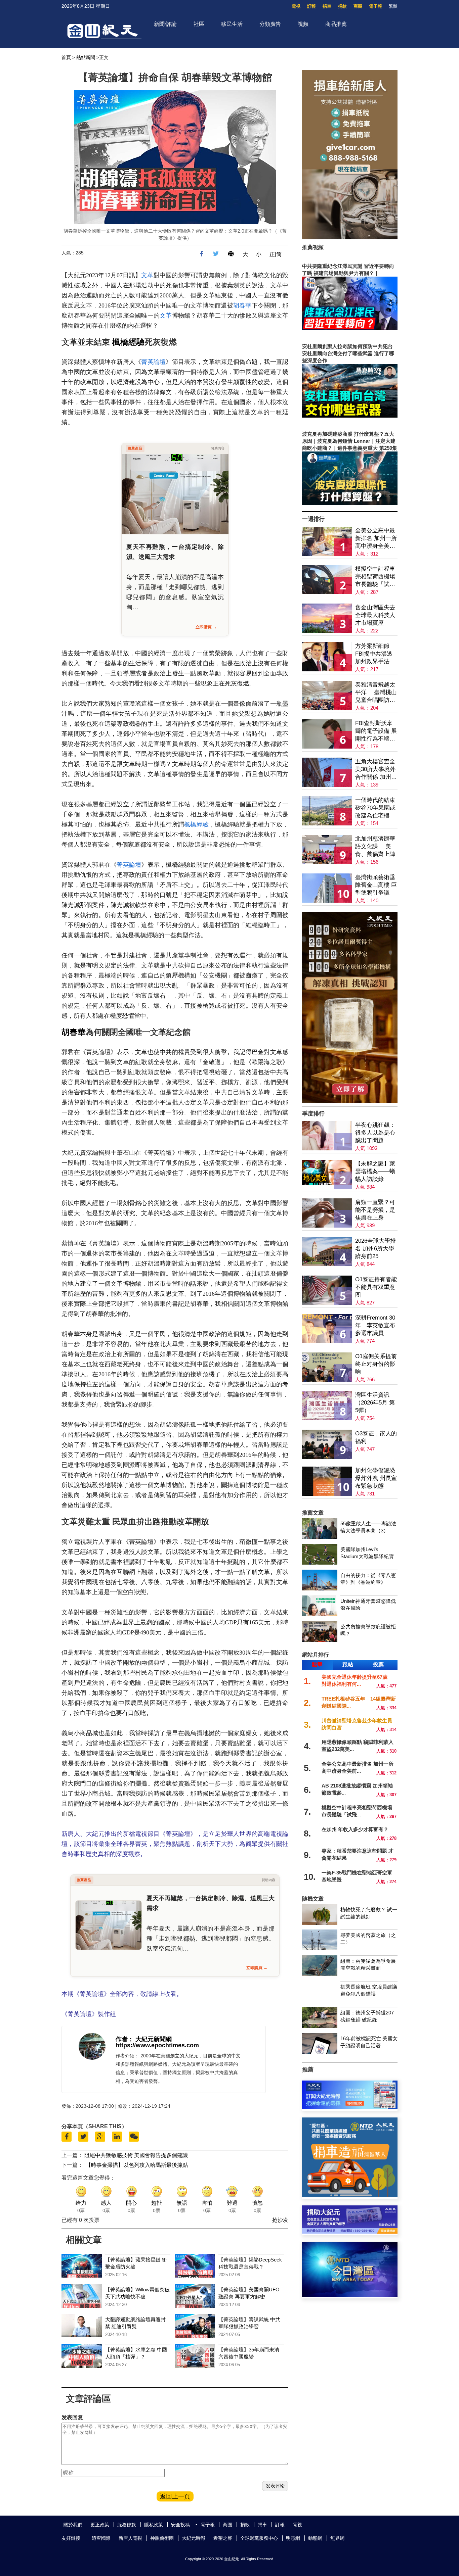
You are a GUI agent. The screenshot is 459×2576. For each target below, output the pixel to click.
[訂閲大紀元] (350, 2107)
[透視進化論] (350, 1101)
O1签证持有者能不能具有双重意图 (376, 1287)
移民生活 (232, 24)
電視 (296, 6)
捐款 (342, 6)
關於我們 (73, 2525)
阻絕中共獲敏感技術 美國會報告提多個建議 (136, 2155)
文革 (147, 275)
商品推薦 (336, 24)
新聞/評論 (165, 24)
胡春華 (242, 305)
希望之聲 (223, 2538)
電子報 (375, 6)
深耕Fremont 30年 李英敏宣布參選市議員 (375, 1325)
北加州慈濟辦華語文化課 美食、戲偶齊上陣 (375, 846)
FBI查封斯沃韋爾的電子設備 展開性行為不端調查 (376, 731)
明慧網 (293, 2538)
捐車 (327, 6)
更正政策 (100, 2525)
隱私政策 (154, 2525)
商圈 (358, 6)
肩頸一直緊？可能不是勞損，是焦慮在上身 (375, 1210)
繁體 (393, 6)
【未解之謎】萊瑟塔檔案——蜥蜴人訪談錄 (375, 1171)
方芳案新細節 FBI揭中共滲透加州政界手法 (374, 654)
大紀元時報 (194, 2538)
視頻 (303, 24)
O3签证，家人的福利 (376, 1437)
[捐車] (350, 2195)
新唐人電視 (130, 2538)
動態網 (315, 2538)
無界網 (337, 2538)
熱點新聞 (86, 57)
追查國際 (101, 2538)
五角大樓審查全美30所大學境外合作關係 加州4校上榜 (375, 770)
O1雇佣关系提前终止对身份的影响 (376, 1364)
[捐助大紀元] (350, 2232)
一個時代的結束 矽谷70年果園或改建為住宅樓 (375, 808)
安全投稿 (180, 2525)
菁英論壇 (153, 362)
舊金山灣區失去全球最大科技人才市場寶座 (375, 615)
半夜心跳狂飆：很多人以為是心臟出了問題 (375, 1133)
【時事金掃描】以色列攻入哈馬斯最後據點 (137, 2165)
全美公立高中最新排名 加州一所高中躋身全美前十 (376, 539)
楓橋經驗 (128, 342)
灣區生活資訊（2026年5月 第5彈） (375, 1403)
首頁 (66, 57)
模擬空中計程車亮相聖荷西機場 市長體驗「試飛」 (375, 577)
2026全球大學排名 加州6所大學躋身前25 (375, 1249)
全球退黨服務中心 (259, 2538)
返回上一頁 (175, 2496)
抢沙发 (280, 2220)
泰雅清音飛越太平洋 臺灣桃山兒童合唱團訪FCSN (376, 693)
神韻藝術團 (162, 2538)
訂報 (311, 6)
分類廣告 (270, 24)
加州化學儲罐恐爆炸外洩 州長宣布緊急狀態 (376, 1478)
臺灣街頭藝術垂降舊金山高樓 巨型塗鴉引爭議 (376, 885)
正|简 (276, 254)
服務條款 (127, 2525)
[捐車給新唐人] (350, 237)
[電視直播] (350, 2295)
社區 (199, 24)
